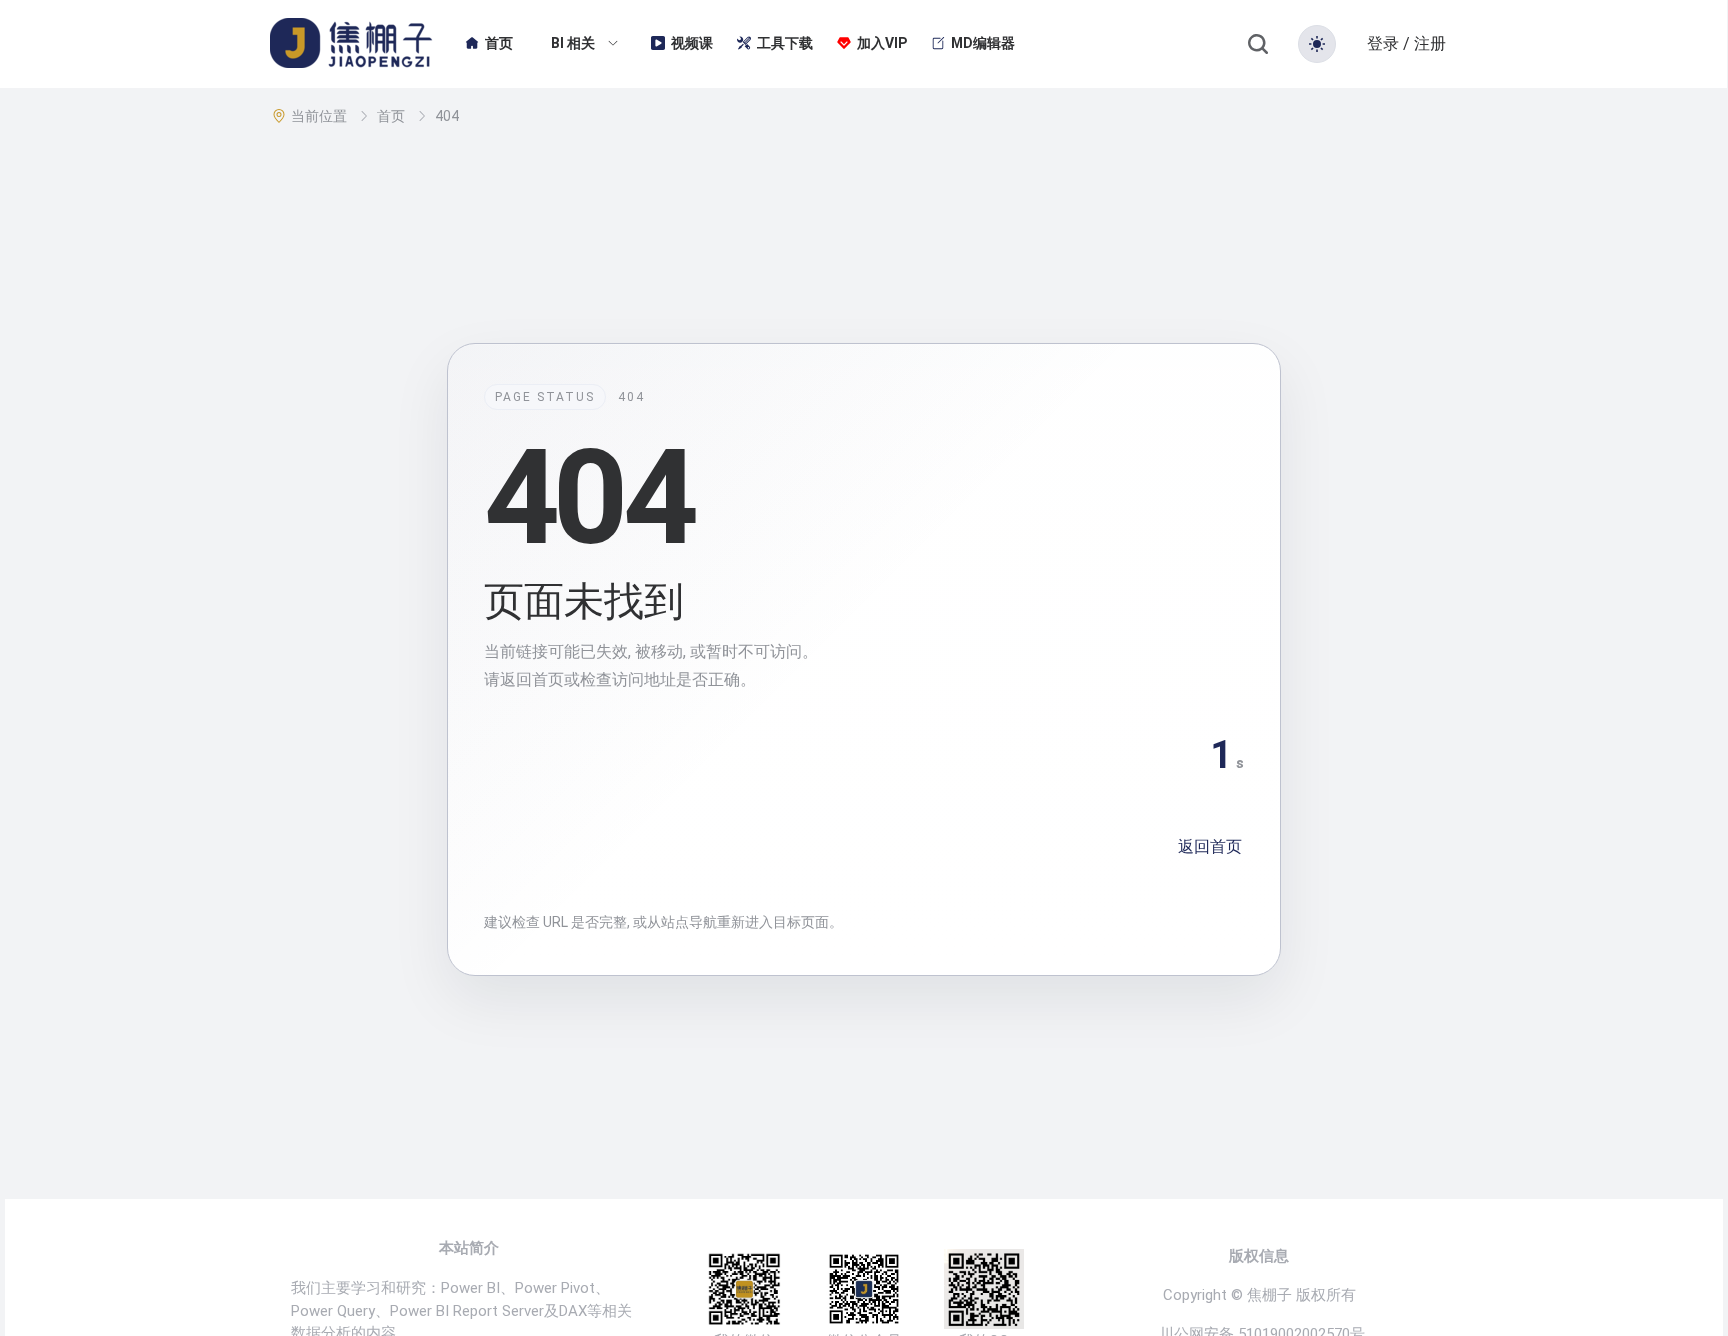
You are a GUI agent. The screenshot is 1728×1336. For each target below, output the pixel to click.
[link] (321, 116)
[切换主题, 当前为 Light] (1317, 44)
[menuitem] (489, 44)
